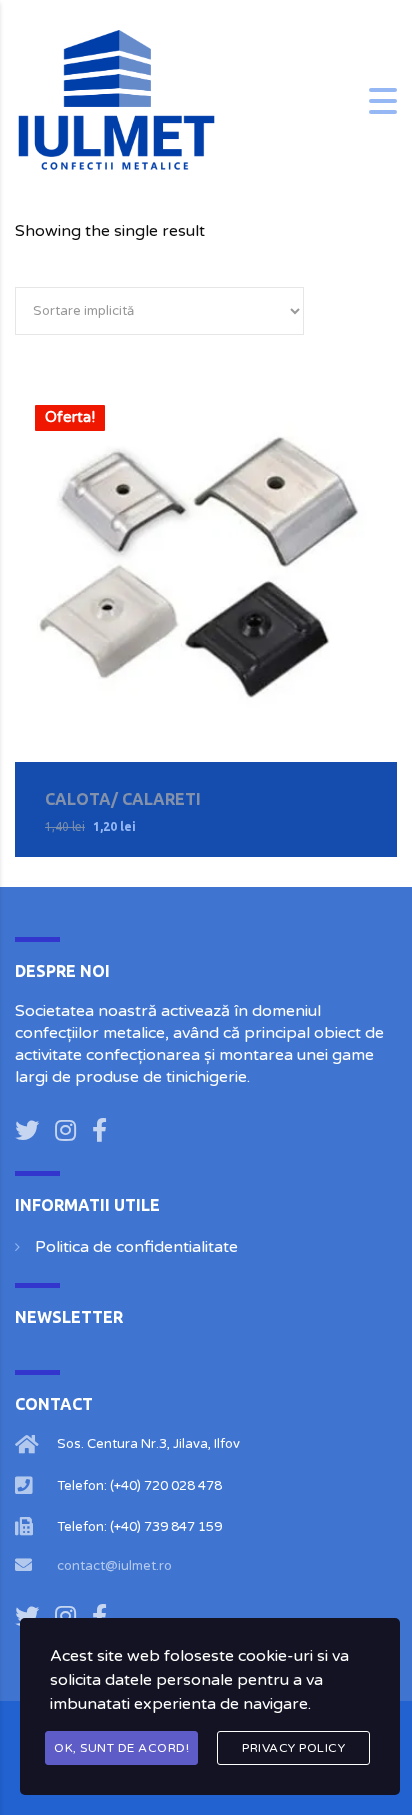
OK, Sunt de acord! (121, 1748)
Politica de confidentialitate (136, 1247)
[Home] (115, 100)
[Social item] (27, 1132)
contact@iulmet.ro (114, 1566)
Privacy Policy (293, 1748)
